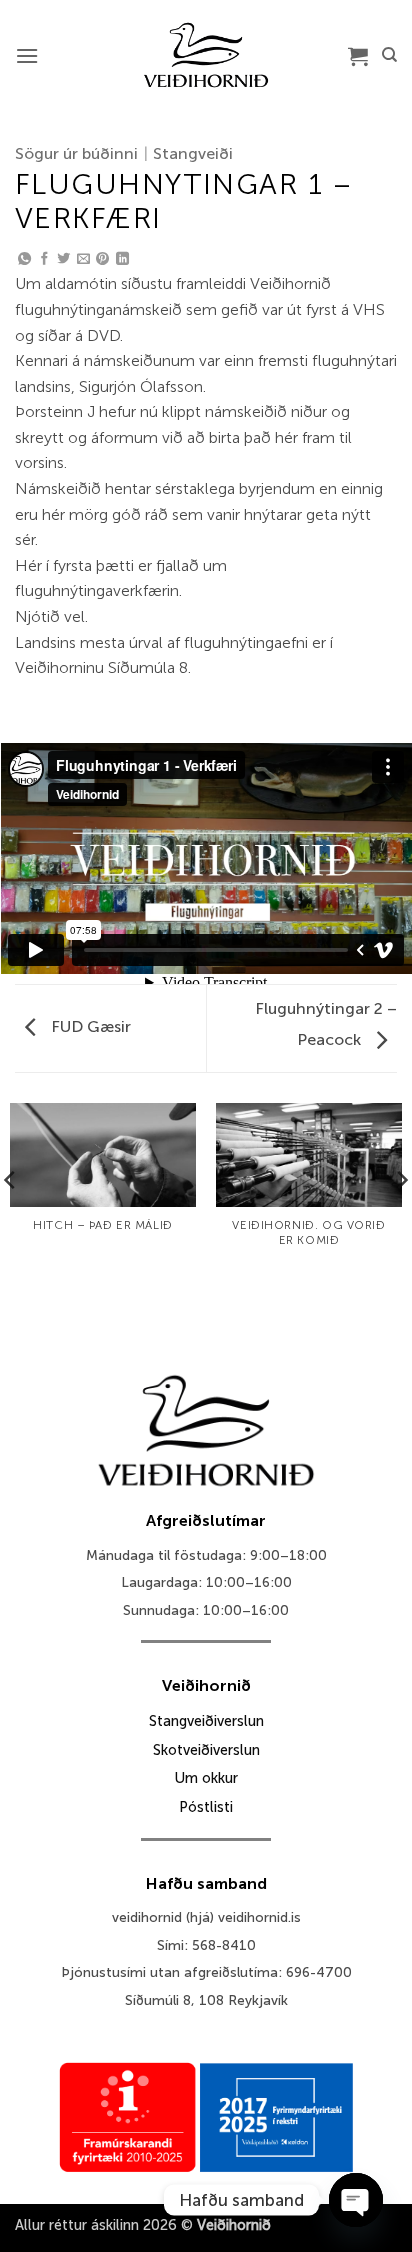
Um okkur (206, 1778)
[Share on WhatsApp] (24, 259)
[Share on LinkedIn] (122, 259)
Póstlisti (206, 1807)
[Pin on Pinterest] (102, 259)
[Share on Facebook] (44, 259)
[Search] (389, 55)
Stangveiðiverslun (206, 1721)
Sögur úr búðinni (76, 153)
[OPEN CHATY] (356, 2200)
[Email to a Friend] (83, 259)
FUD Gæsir (89, 1026)
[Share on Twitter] (63, 259)
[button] (27, 55)
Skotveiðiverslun (206, 1750)
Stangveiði (193, 153)
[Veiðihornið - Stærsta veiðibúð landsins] (206, 55)
